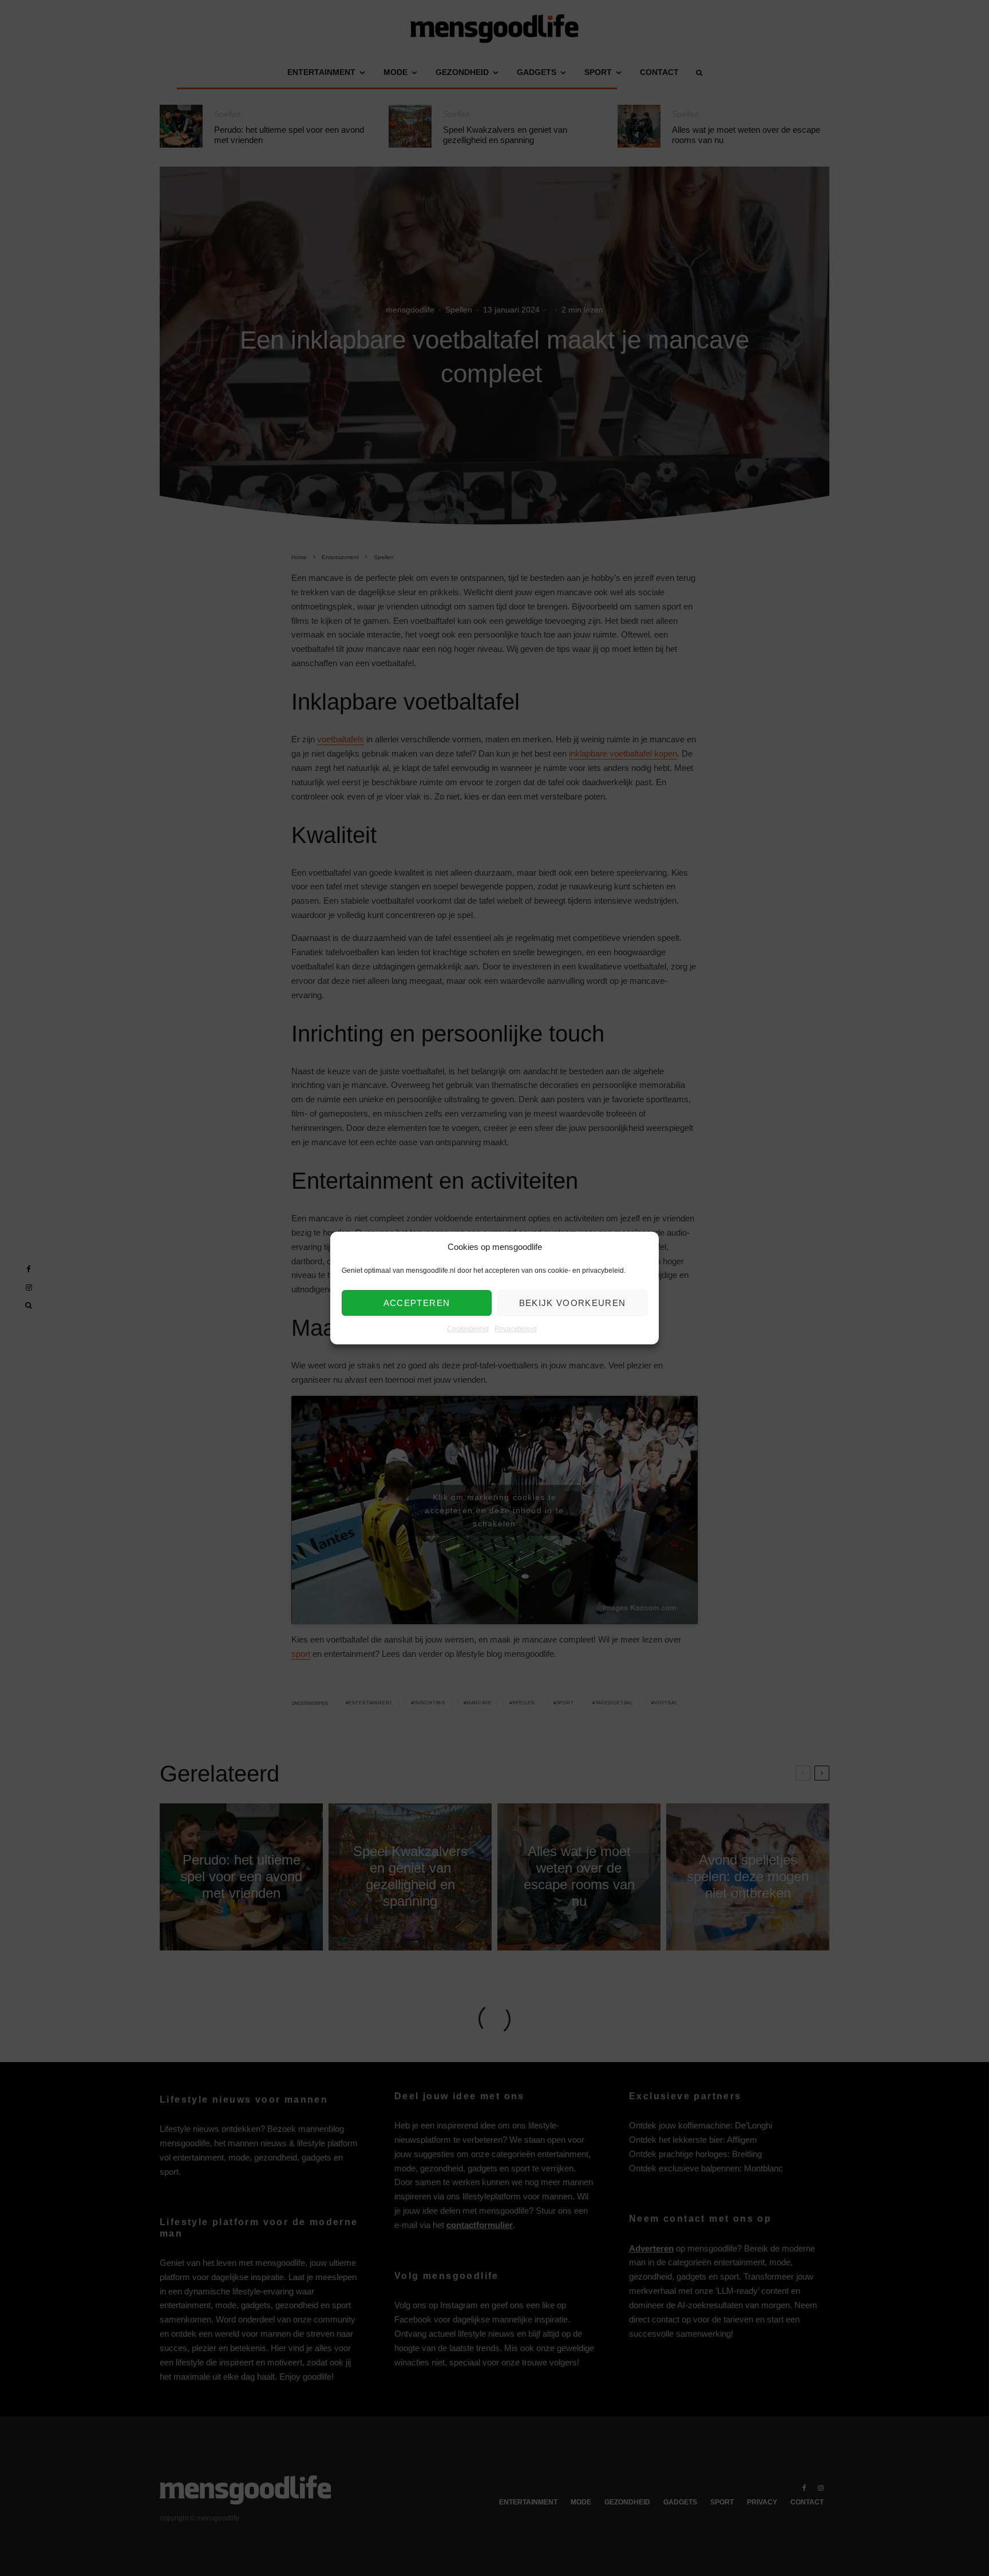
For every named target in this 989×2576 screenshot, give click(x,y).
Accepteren (417, 1303)
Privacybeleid (516, 1329)
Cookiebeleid (468, 1329)
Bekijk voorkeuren (573, 1303)
